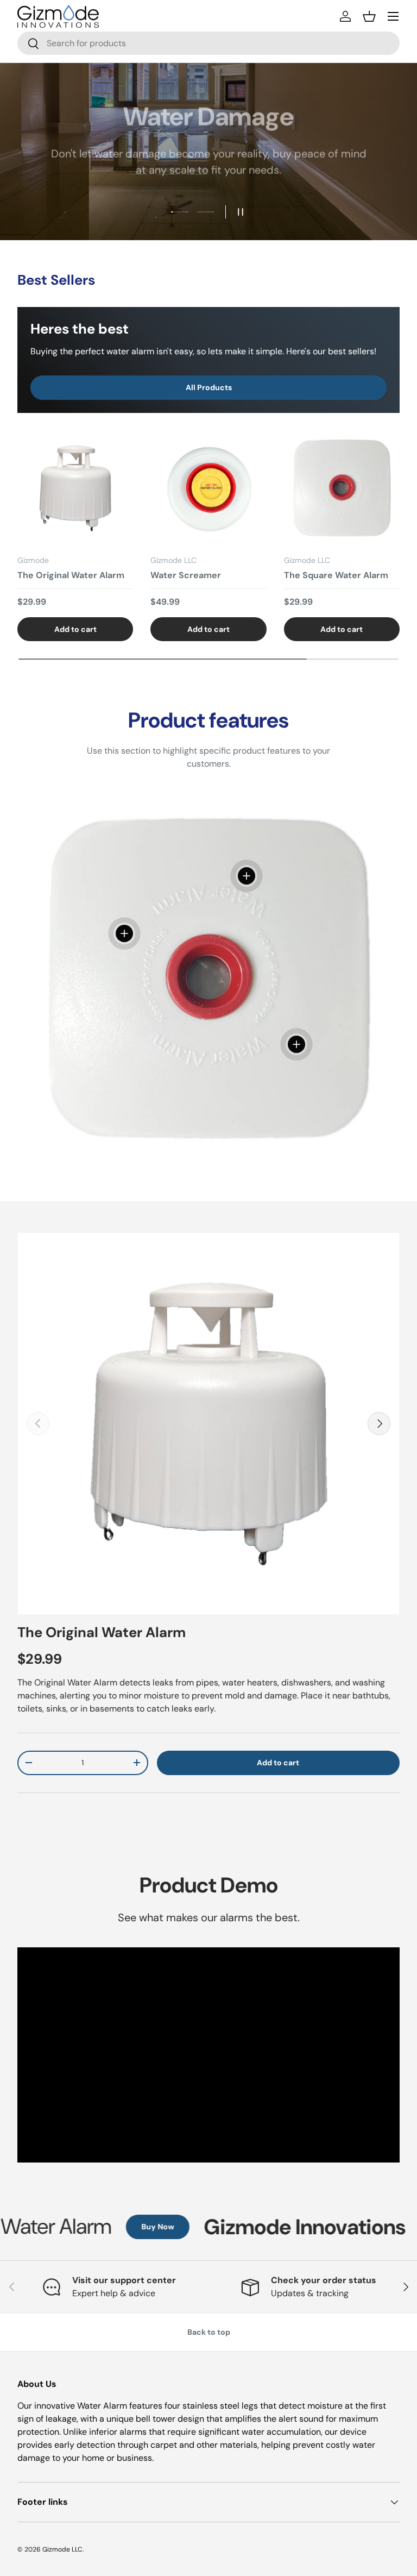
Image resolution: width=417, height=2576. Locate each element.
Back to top (209, 2332)
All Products (209, 387)
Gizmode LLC (62, 2549)
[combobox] (208, 43)
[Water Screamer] (208, 488)
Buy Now (121, 2227)
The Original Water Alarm (71, 575)
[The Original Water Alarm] (75, 488)
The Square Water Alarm (336, 575)
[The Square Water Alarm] (342, 488)
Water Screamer (186, 575)
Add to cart (278, 1763)
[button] (369, 16)
